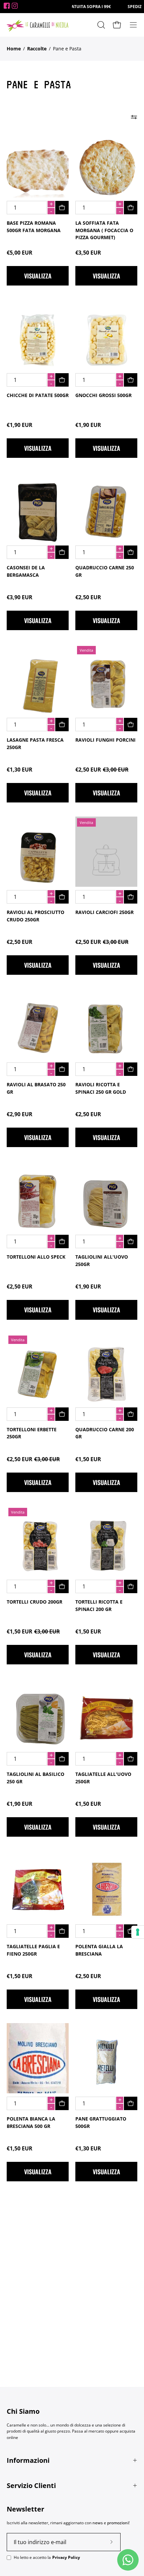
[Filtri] (134, 117)
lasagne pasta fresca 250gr (35, 744)
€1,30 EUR (20, 770)
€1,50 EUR (88, 1459)
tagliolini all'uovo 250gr (102, 1260)
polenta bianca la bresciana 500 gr (31, 2122)
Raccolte (37, 49)
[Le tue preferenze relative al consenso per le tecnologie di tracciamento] (138, 1932)
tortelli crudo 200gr (34, 1602)
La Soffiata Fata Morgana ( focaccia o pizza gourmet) (104, 230)
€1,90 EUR (20, 425)
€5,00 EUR (20, 253)
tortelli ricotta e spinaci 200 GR (99, 1605)
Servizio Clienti (31, 2485)
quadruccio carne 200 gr (105, 1433)
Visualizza (38, 276)
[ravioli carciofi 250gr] (106, 860)
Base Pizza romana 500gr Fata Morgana (34, 227)
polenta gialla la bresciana (99, 1950)
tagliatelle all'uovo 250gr (103, 1778)
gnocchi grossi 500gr (103, 395)
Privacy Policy (66, 2557)
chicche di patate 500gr (38, 395)
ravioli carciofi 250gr (104, 912)
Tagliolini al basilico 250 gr (35, 1778)
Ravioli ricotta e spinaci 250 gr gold (101, 1088)
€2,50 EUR (88, 597)
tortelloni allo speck (36, 1257)
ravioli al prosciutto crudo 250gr (35, 916)
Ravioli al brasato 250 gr (36, 1088)
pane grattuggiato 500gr (101, 2122)
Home (14, 49)
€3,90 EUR (20, 597)
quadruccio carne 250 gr (105, 571)
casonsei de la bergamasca (26, 571)
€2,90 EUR (20, 1114)
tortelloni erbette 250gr (32, 1433)
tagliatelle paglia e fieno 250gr (33, 1950)
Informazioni (28, 2460)
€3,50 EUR (88, 253)
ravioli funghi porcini (105, 740)
